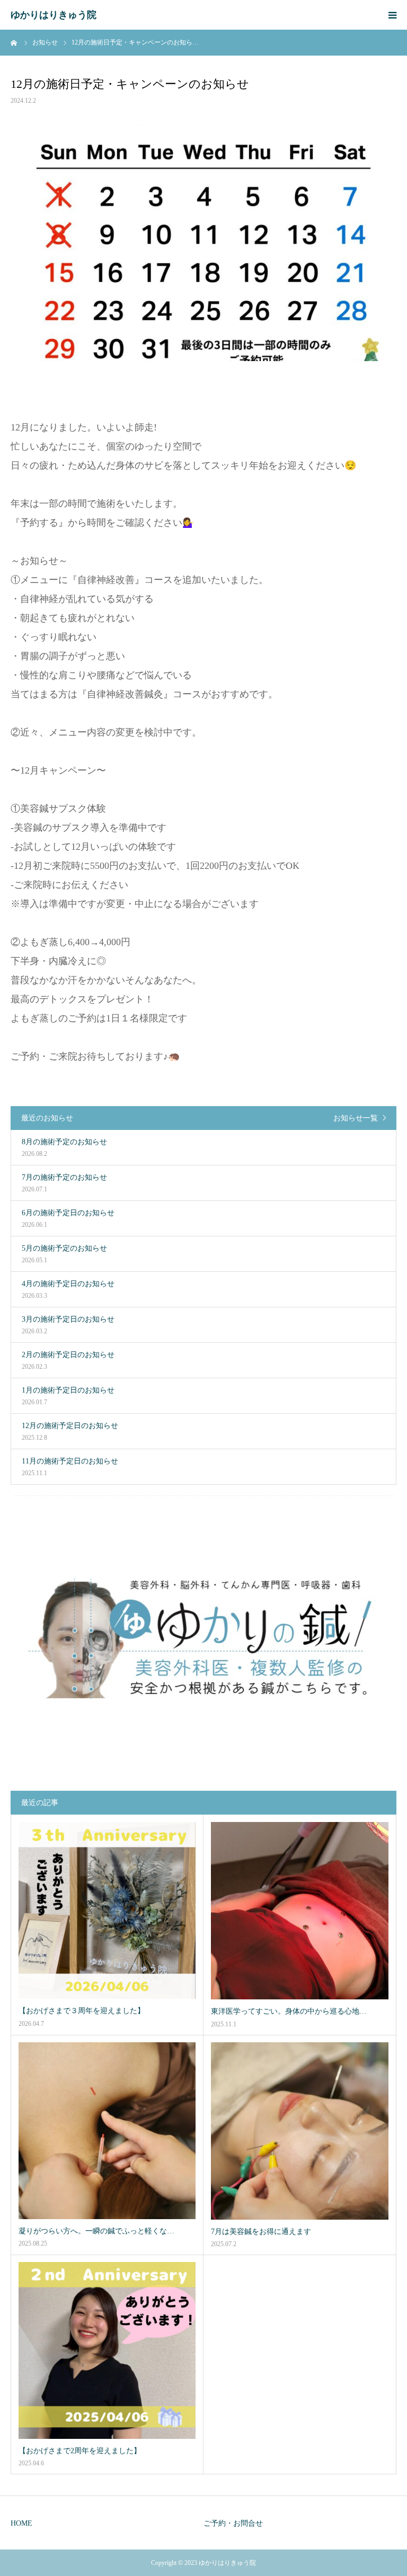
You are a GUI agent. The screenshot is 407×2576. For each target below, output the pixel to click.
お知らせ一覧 (356, 1118)
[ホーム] (14, 42)
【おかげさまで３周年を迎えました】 (82, 2011)
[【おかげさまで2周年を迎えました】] (107, 2350)
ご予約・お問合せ (233, 2523)
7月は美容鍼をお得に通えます (261, 2232)
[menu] (392, 15)
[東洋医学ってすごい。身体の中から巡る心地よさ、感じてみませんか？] (300, 1911)
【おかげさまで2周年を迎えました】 (80, 2451)
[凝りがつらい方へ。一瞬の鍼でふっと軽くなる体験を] (107, 2131)
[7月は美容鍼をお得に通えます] (300, 2131)
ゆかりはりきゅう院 (54, 15)
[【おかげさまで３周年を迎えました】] (107, 1910)
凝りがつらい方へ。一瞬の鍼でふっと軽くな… (96, 2231)
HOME (21, 2523)
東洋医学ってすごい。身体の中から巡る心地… (289, 2011)
